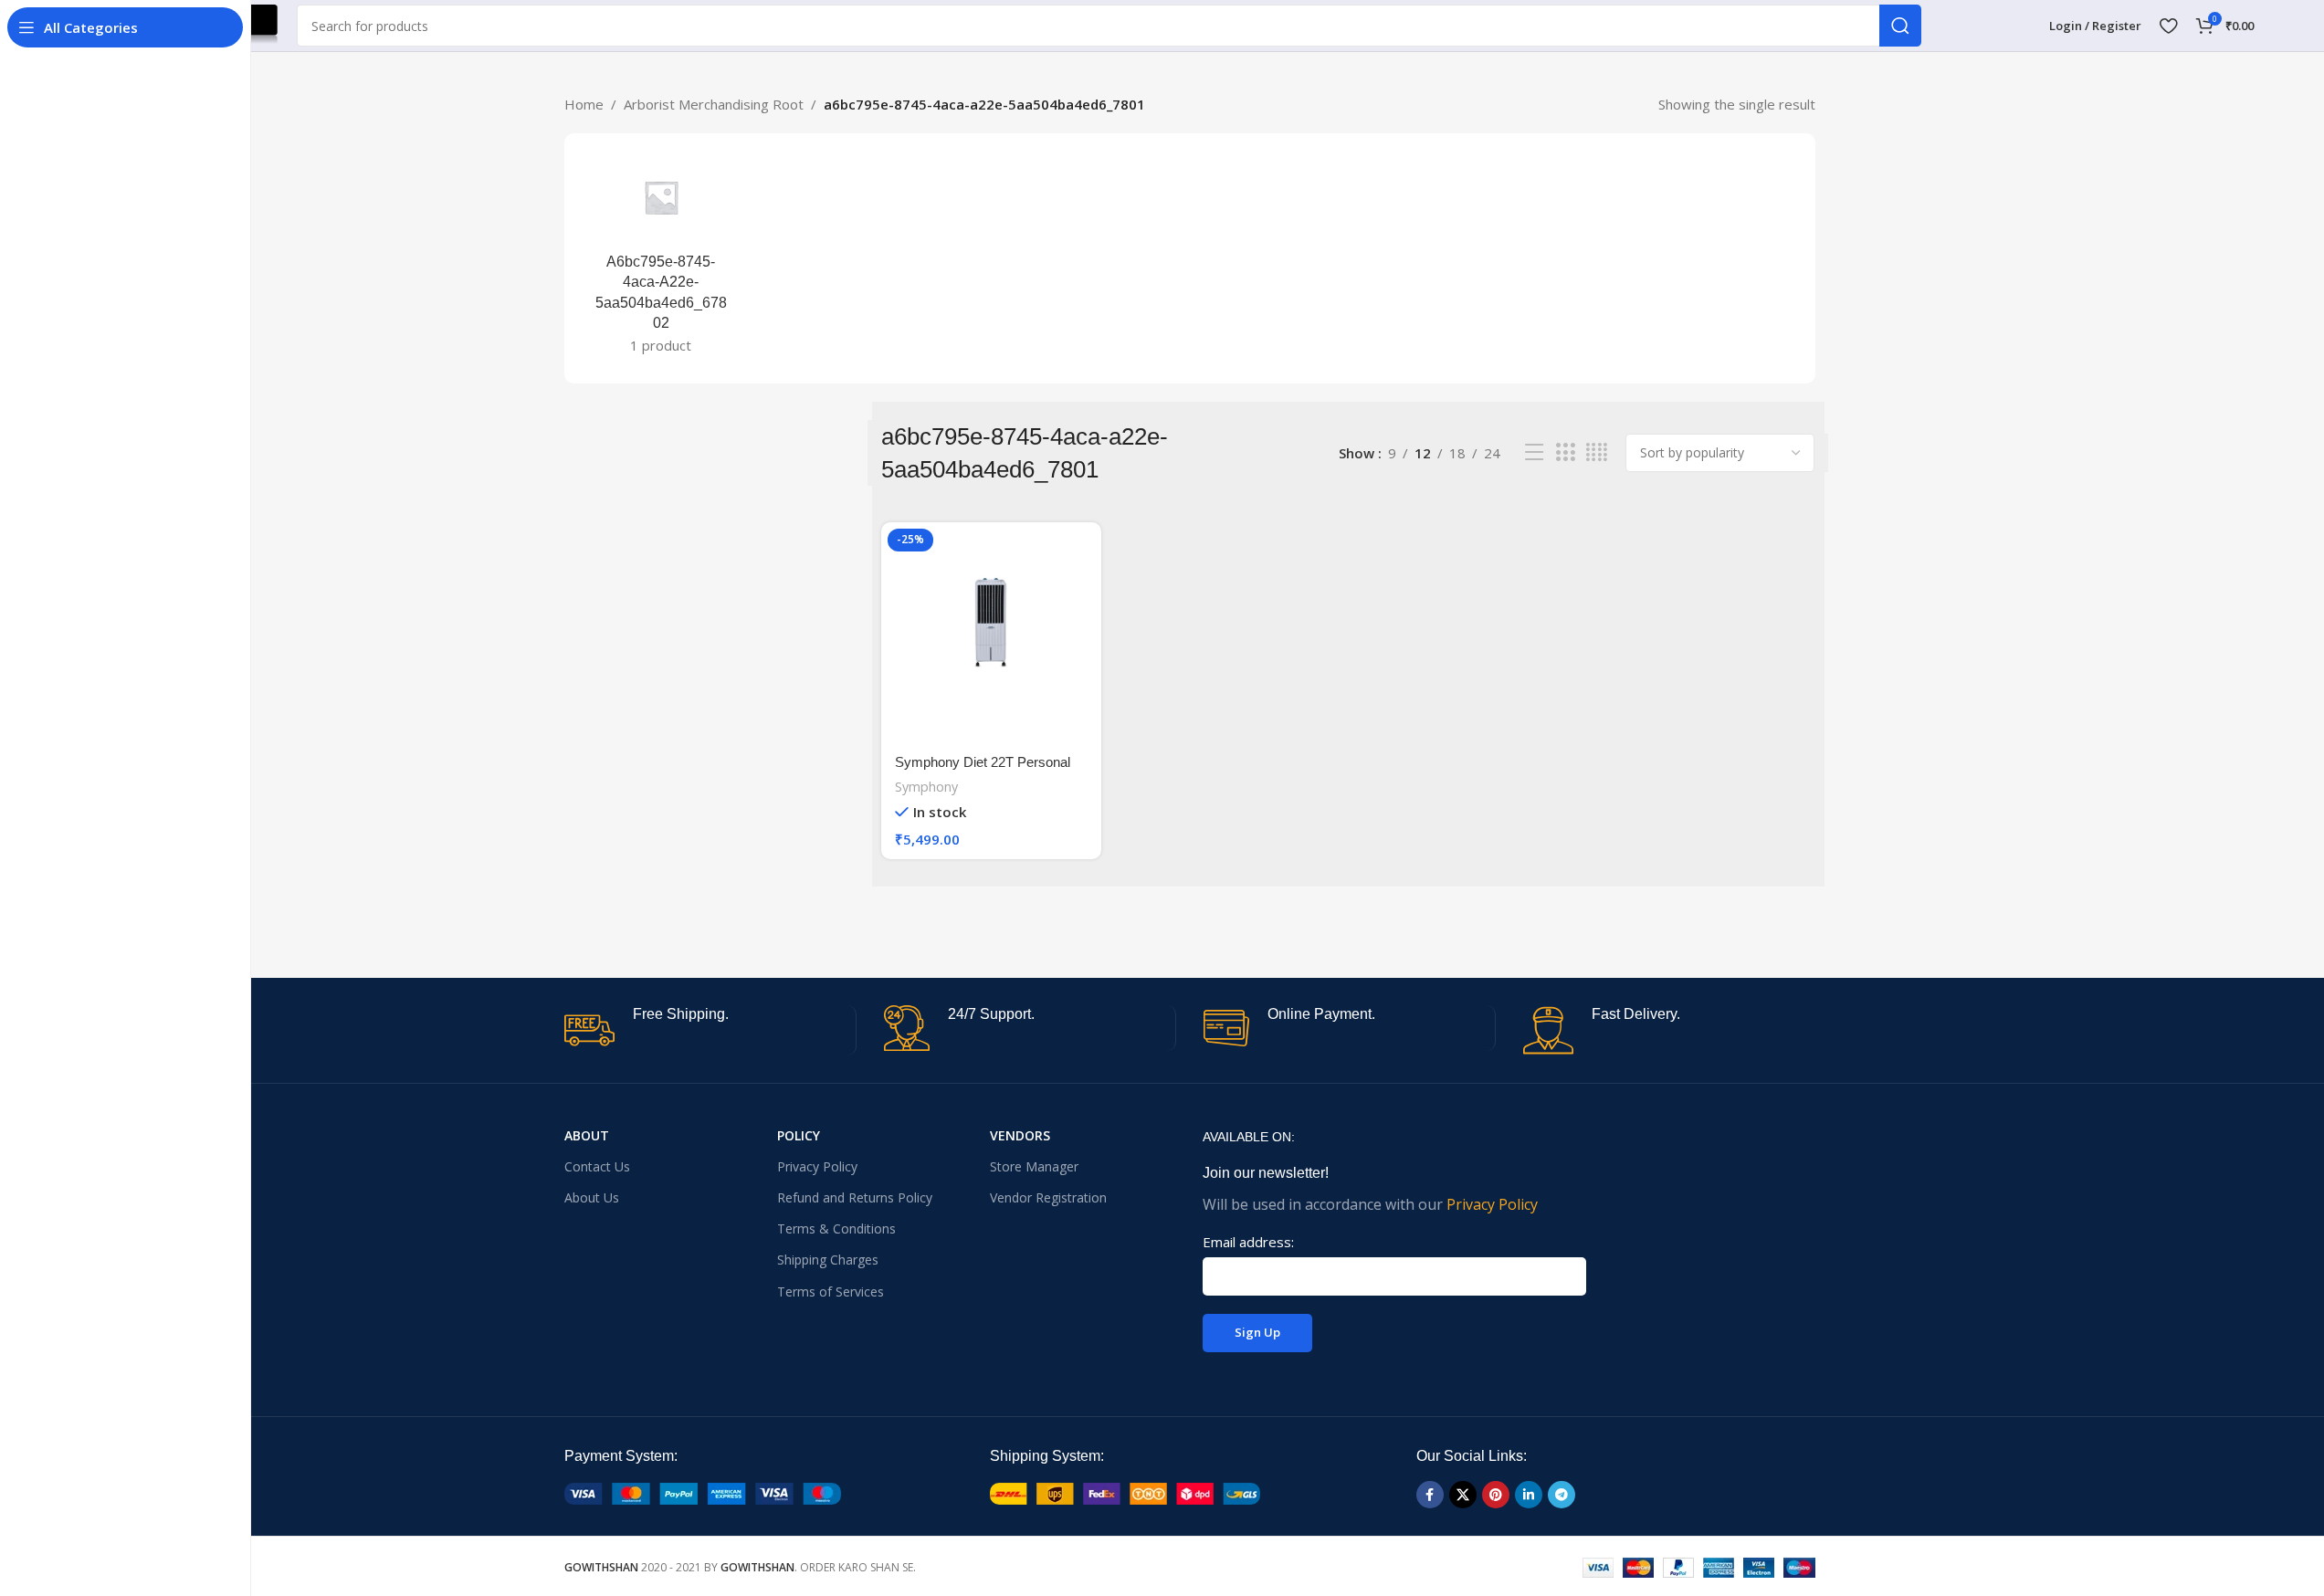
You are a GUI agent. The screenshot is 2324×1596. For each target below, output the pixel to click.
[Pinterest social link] (1496, 1495)
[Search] (1900, 26)
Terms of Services (831, 1291)
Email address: (1248, 1242)
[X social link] (1463, 1495)
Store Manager (1034, 1166)
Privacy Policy (817, 1166)
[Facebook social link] (1430, 1495)
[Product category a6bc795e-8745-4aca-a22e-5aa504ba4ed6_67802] (662, 258)
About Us (592, 1197)
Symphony (926, 787)
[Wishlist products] (2168, 26)
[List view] (1534, 452)
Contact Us (597, 1166)
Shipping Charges (828, 1260)
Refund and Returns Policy (855, 1197)
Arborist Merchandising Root (714, 104)
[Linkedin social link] (1529, 1495)
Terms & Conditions (836, 1228)
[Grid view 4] (1597, 452)
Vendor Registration (1048, 1197)
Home (584, 104)
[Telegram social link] (1562, 1495)
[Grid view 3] (1565, 452)
